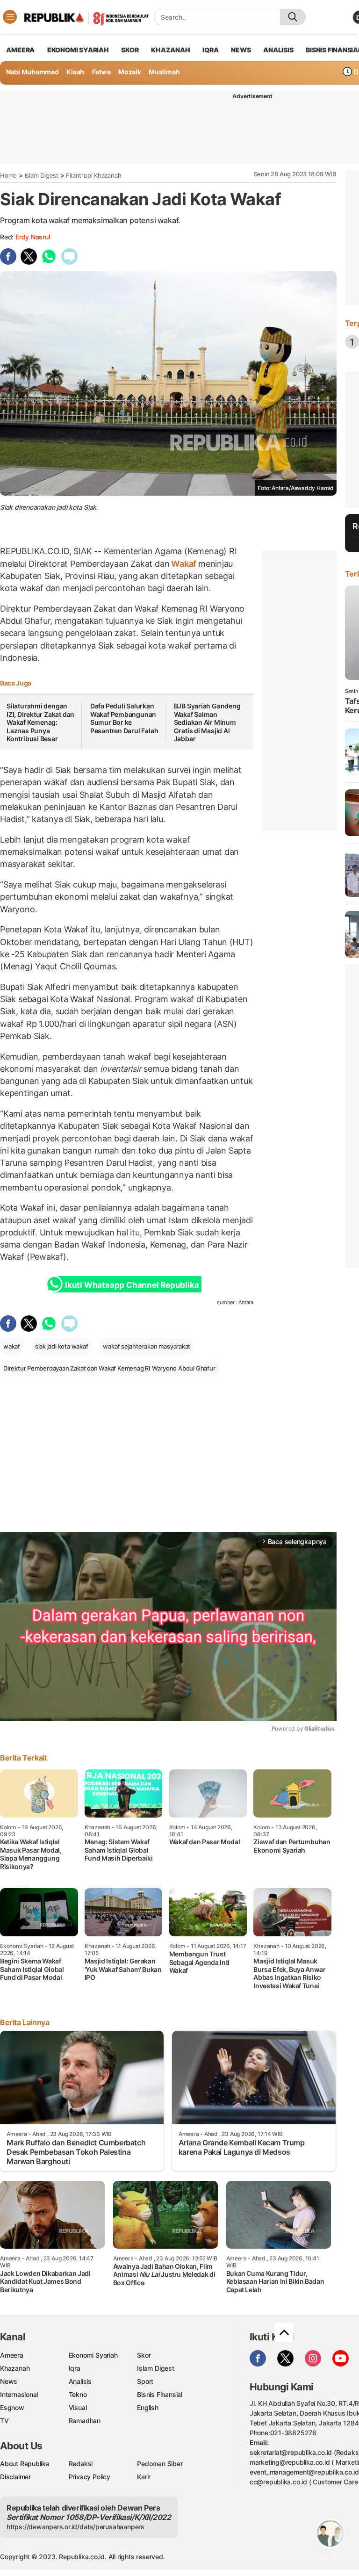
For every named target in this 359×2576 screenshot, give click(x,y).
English (148, 2407)
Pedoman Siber (160, 2464)
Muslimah (164, 72)
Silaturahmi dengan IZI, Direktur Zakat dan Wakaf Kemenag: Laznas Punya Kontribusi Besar (40, 722)
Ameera (12, 2355)
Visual (78, 2407)
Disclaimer (15, 2477)
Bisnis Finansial (160, 2394)
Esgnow (12, 2407)
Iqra (75, 2368)
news (241, 50)
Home (8, 175)
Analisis (80, 2381)
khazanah (170, 50)
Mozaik (130, 72)
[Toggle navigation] (10, 17)
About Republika (25, 2464)
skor (130, 50)
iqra (210, 50)
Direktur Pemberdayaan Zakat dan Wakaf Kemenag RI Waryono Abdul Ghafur (109, 1368)
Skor (144, 2355)
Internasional (19, 2394)
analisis (278, 50)
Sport (145, 2381)
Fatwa (101, 72)
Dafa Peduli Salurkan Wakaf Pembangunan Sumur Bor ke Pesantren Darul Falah (124, 718)
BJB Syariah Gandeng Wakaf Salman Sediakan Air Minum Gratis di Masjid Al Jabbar (207, 722)
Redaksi (81, 2464)
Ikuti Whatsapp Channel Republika (132, 1285)
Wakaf (184, 564)
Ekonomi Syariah (78, 50)
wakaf (12, 1346)
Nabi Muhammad (32, 72)
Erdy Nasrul (33, 237)
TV (4, 2421)
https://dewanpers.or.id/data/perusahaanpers (75, 2527)
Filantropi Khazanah (93, 175)
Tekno (78, 2394)
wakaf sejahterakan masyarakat (147, 1346)
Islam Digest (42, 175)
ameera (20, 50)
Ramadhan (85, 2421)
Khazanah (15, 2368)
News (9, 2381)
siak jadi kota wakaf (62, 1346)
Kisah (75, 72)
